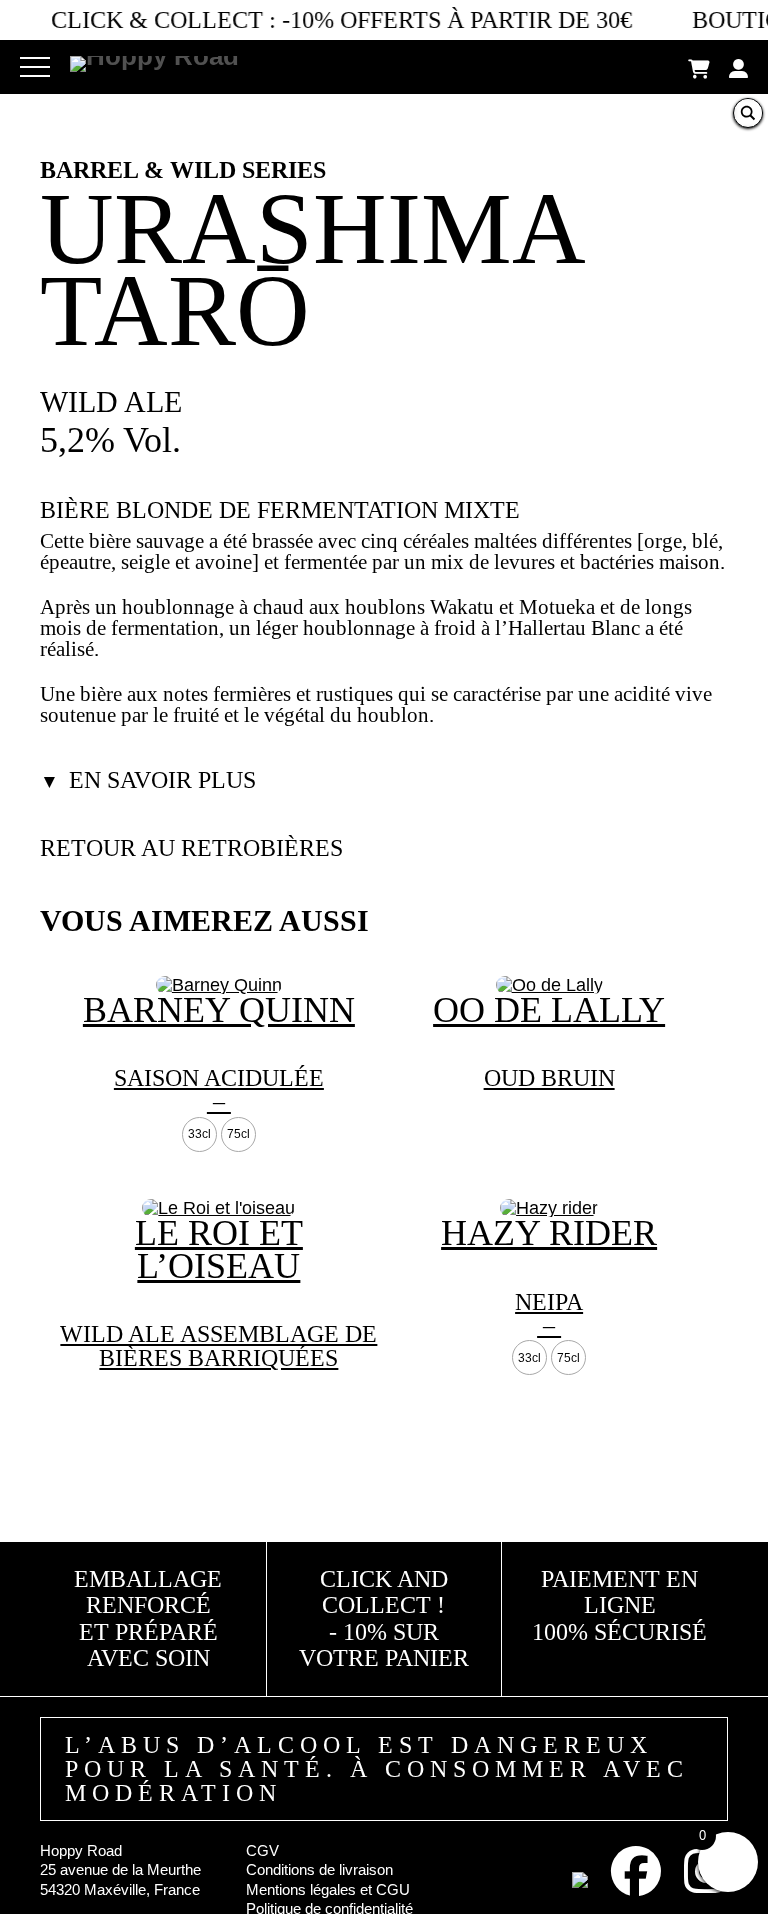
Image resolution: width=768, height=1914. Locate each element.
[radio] (199, 1134)
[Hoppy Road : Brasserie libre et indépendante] (154, 58)
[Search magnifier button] (748, 113)
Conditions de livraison (319, 1869)
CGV (262, 1850)
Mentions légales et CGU (328, 1889)
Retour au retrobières (191, 848)
